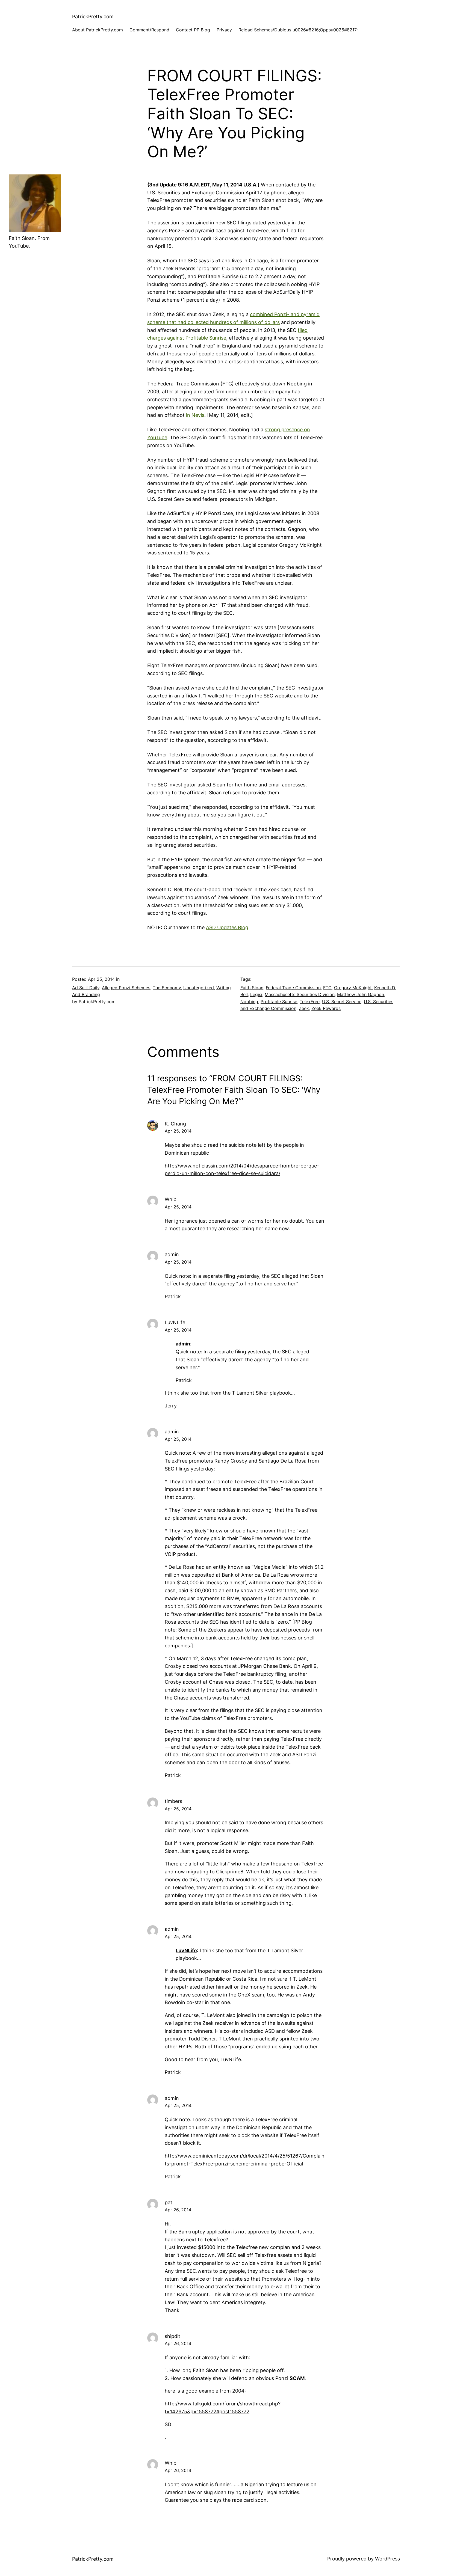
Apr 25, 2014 (178, 1131)
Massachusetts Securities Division (300, 994)
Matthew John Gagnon (361, 994)
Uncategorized (199, 988)
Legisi (256, 994)
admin (183, 1344)
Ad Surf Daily (86, 988)
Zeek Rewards (326, 1008)
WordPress (387, 2559)
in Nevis (195, 415)
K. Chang (175, 1124)
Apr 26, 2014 (178, 2210)
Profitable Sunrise (279, 1002)
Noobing (249, 1002)
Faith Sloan (252, 988)
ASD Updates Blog (227, 927)
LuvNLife (186, 1950)
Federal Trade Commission (293, 988)
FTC (327, 988)
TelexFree (310, 1002)
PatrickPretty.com (93, 17)
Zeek (304, 1008)
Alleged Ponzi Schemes (126, 988)
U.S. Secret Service (342, 1002)
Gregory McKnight (353, 988)
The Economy (167, 988)
